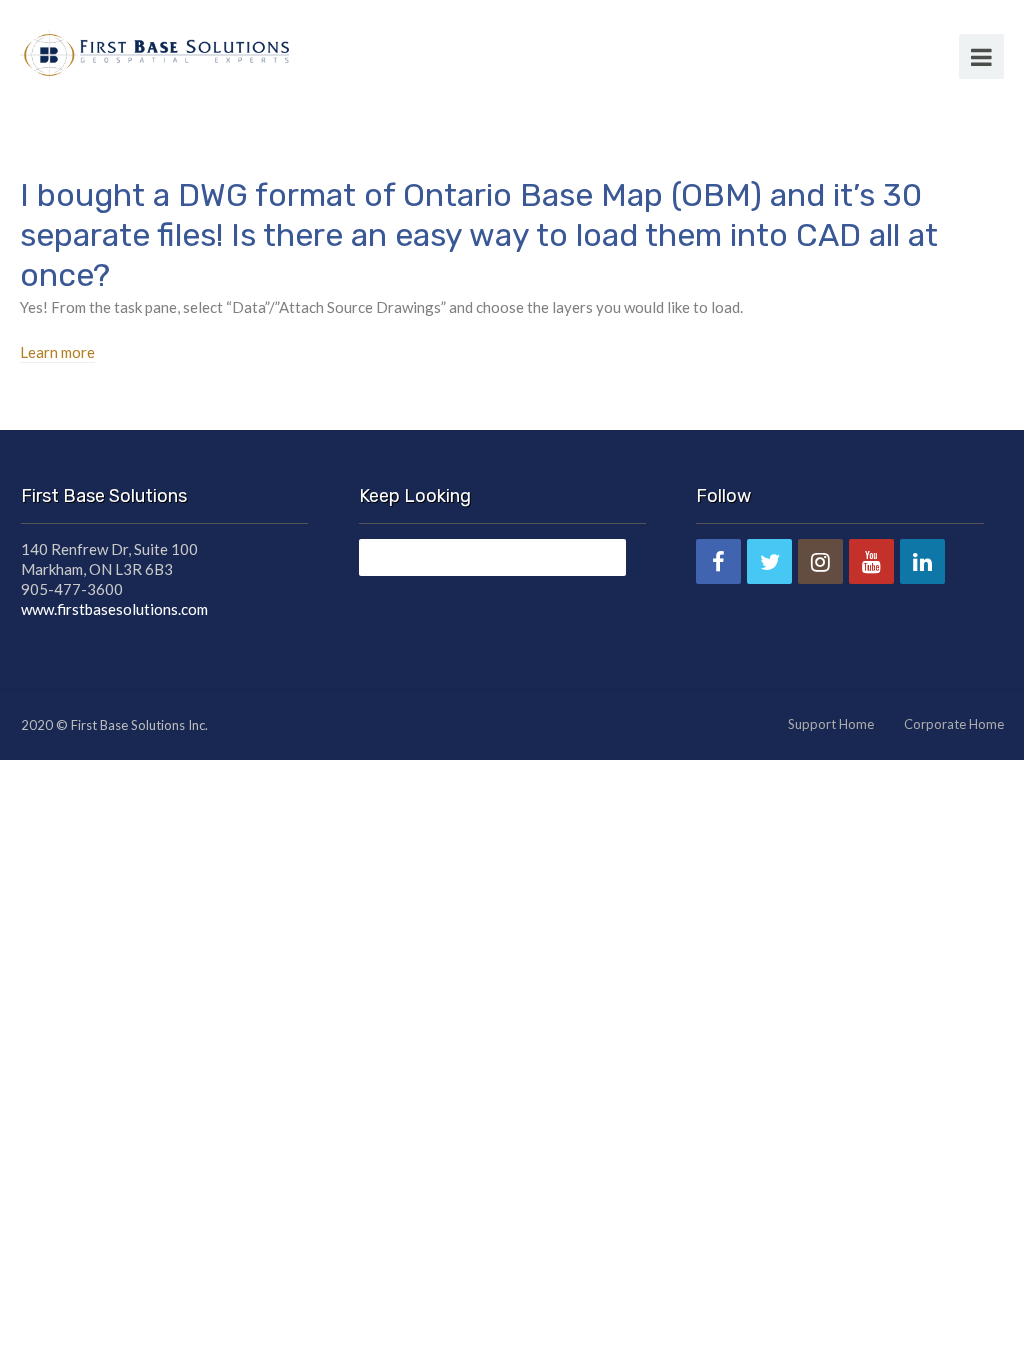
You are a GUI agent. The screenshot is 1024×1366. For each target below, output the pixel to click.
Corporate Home (954, 724)
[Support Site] (154, 52)
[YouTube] (871, 561)
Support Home (831, 724)
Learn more (57, 352)
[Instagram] (820, 561)
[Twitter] (769, 561)
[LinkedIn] (922, 561)
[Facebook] (718, 561)
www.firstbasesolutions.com (114, 609)
